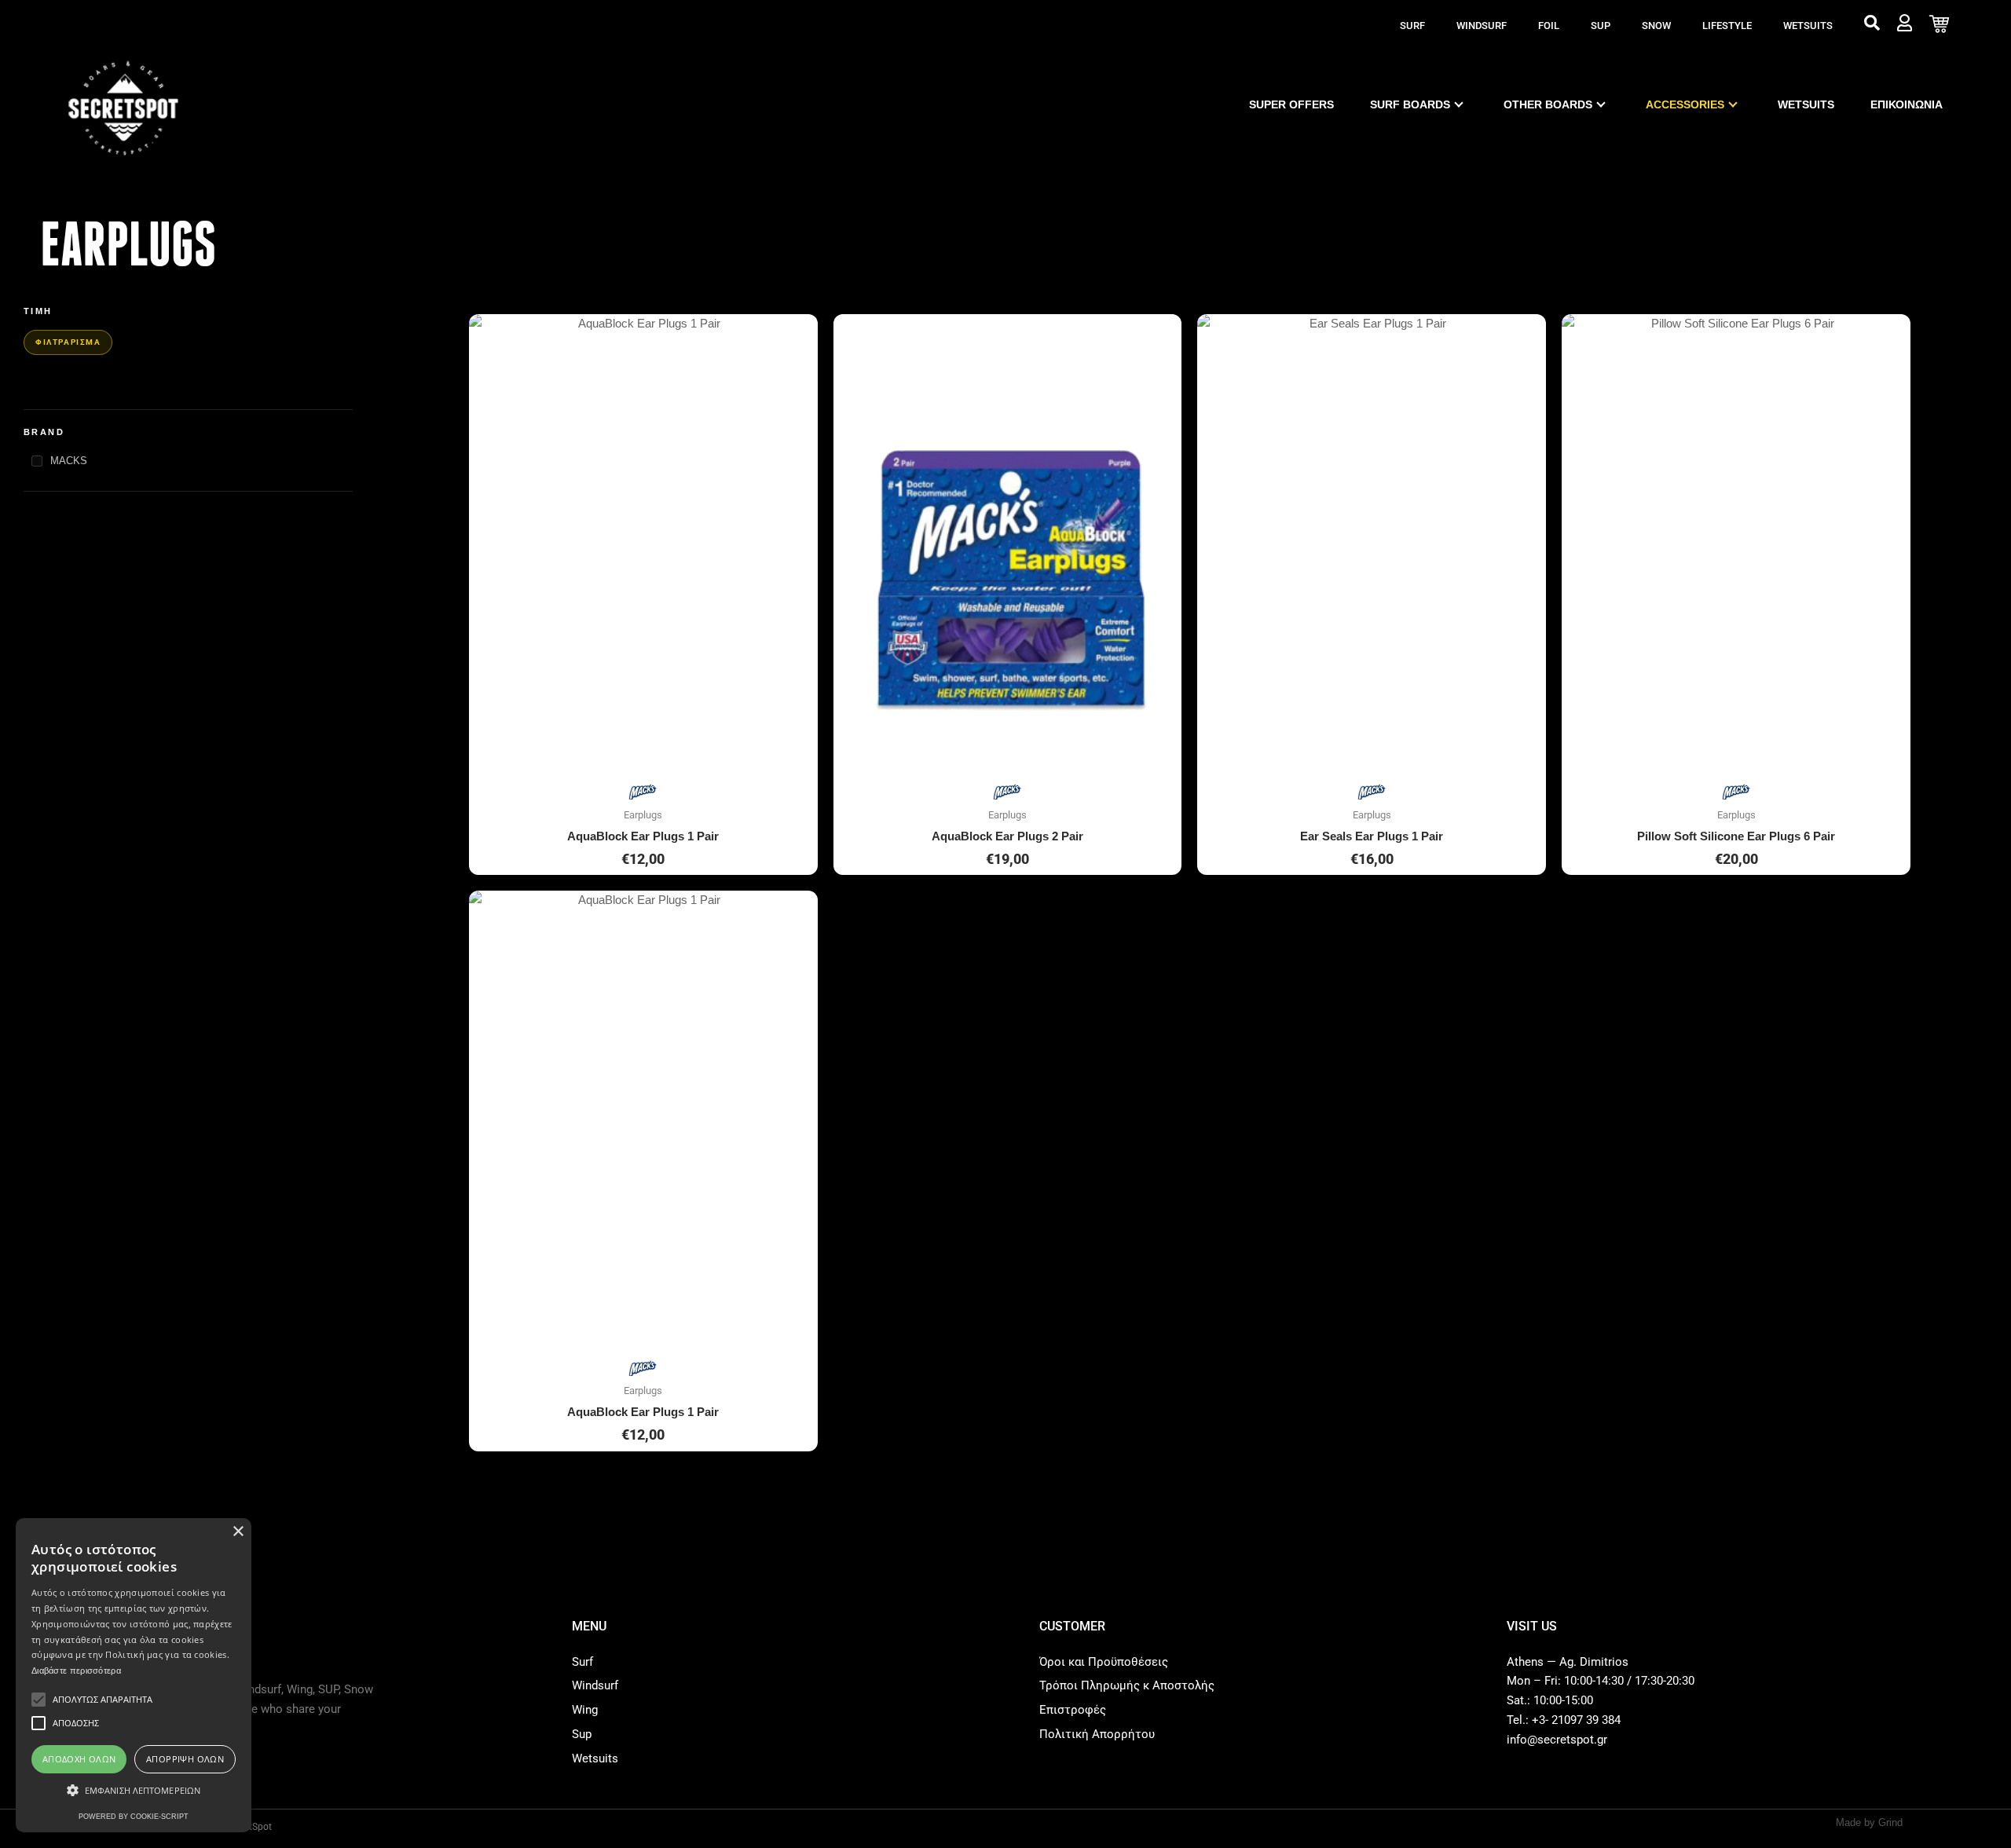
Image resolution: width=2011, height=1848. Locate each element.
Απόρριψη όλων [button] (185, 1759)
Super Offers (1291, 104)
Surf (1412, 26)
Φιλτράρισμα (68, 342)
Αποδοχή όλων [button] (79, 1759)
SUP (1601, 26)
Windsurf (1482, 26)
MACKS (69, 461)
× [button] (238, 1532)
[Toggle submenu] (1459, 104)
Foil (1549, 26)
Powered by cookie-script (134, 1817)
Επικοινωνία (1907, 104)
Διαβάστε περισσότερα (76, 1671)
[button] (134, 1791)
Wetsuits (1808, 26)
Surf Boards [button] (1410, 104)
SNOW (1656, 26)
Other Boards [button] (1548, 104)
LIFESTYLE (1727, 26)
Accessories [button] (1685, 104)
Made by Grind (1869, 1822)
